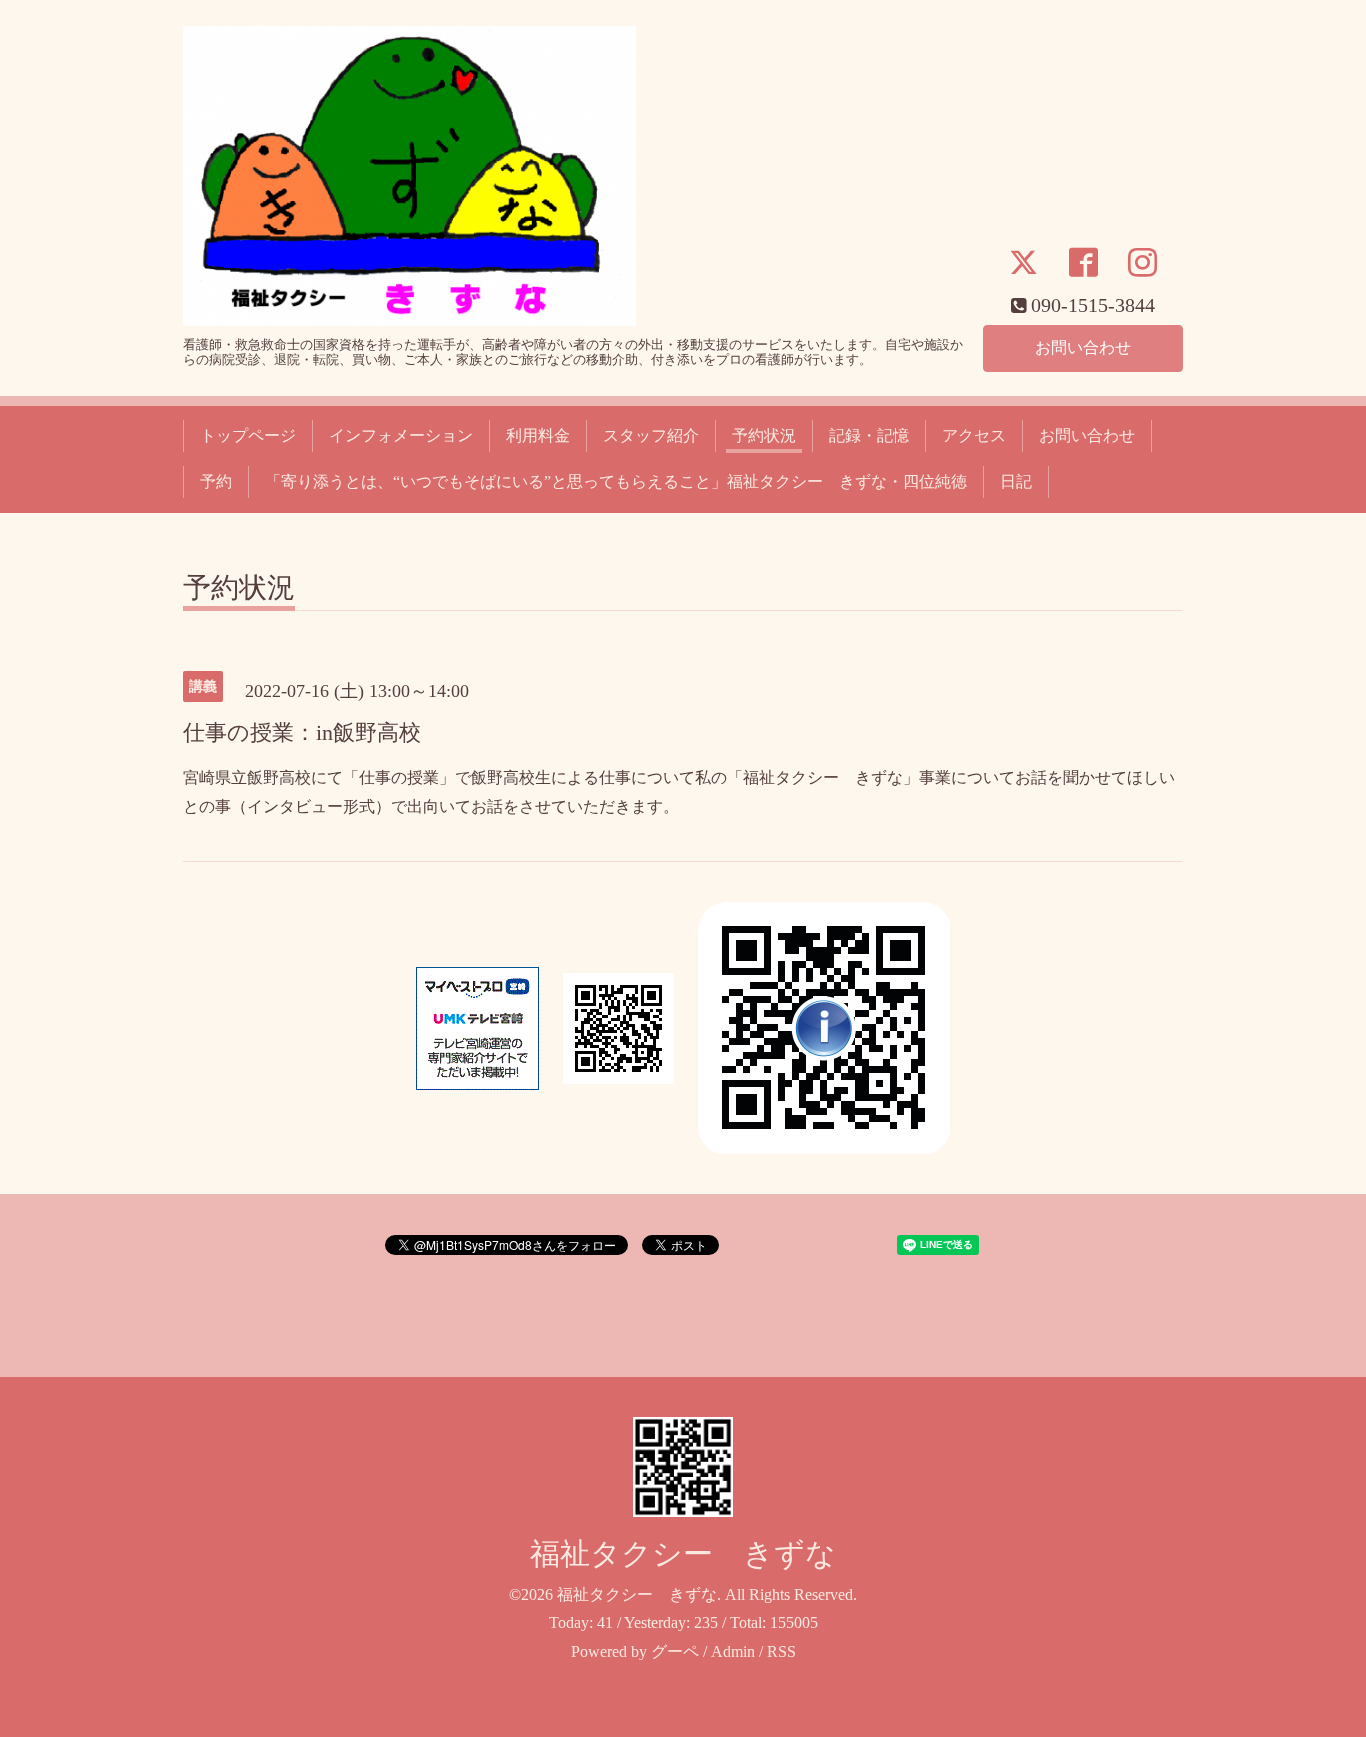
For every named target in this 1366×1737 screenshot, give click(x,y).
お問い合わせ (1083, 347)
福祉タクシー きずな (683, 1553)
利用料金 (538, 435)
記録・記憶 (869, 435)
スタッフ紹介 (651, 435)
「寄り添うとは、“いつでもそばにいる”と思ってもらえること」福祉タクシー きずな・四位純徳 (616, 481)
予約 (216, 481)
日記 (1016, 481)
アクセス (974, 435)
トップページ (248, 435)
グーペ (675, 1651)
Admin (733, 1651)
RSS (781, 1651)
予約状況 (764, 435)
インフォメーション (401, 435)
